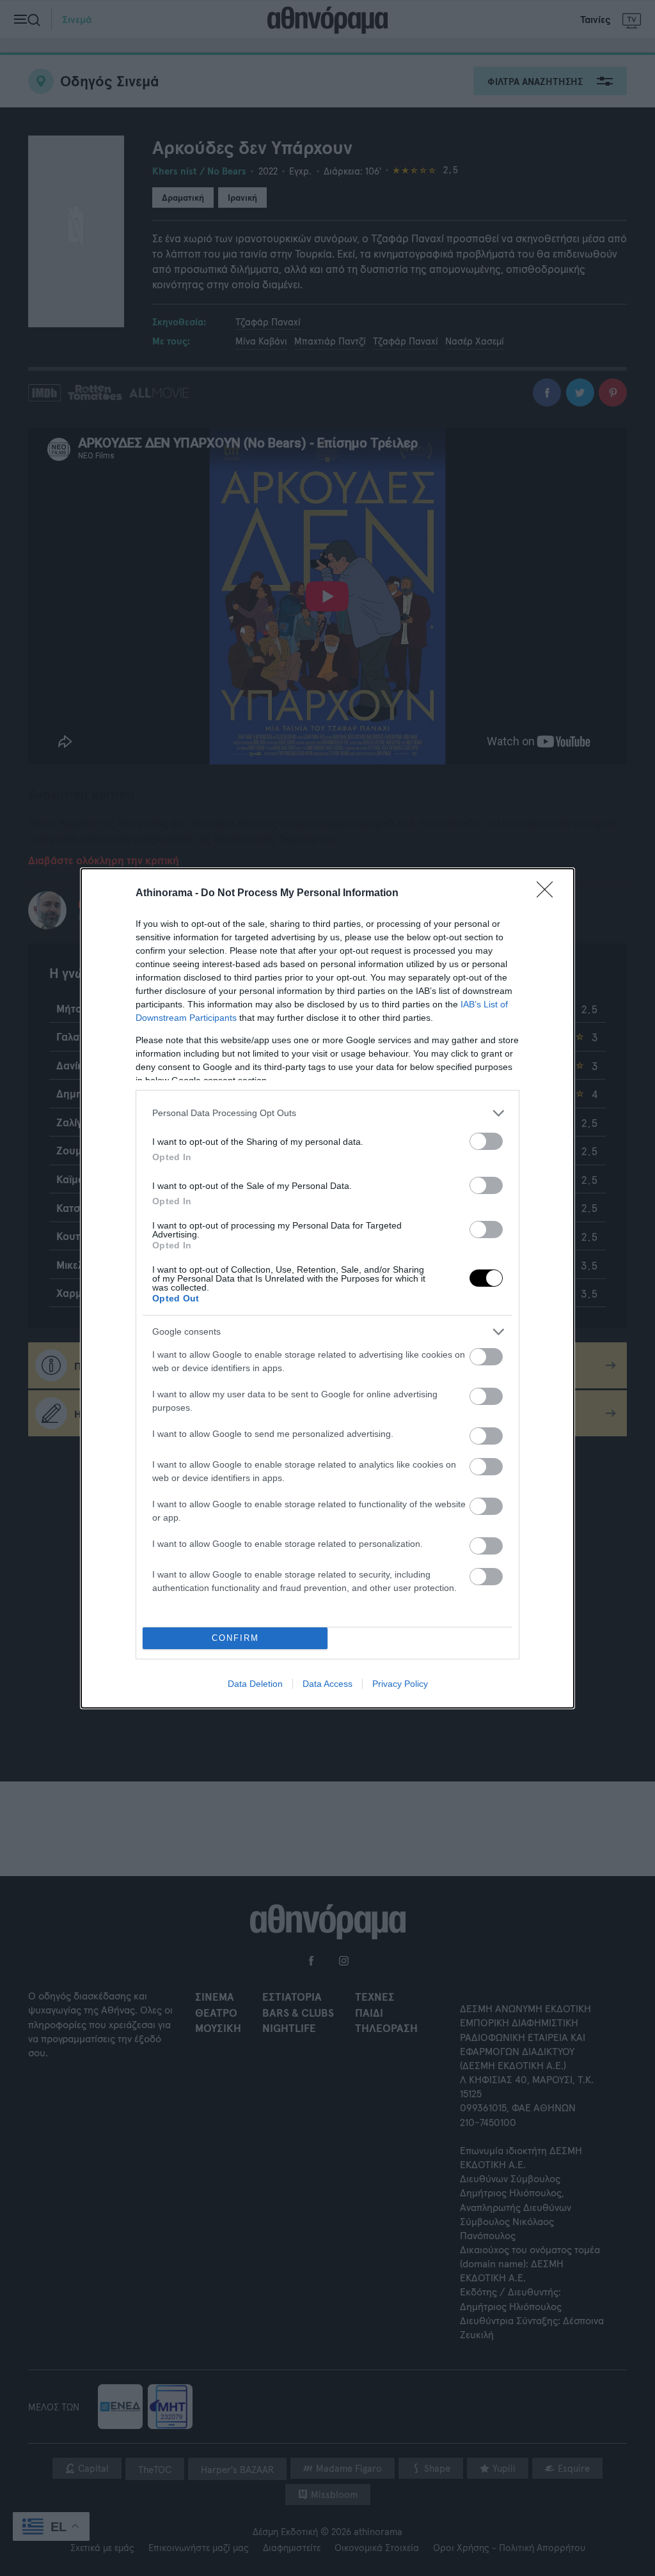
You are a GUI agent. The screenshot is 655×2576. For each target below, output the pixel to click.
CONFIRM (235, 1638)
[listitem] (327, 1113)
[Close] (549, 894)
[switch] (486, 1141)
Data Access (327, 1684)
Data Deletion (255, 1684)
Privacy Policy (400, 1684)
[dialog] (327, 1288)
